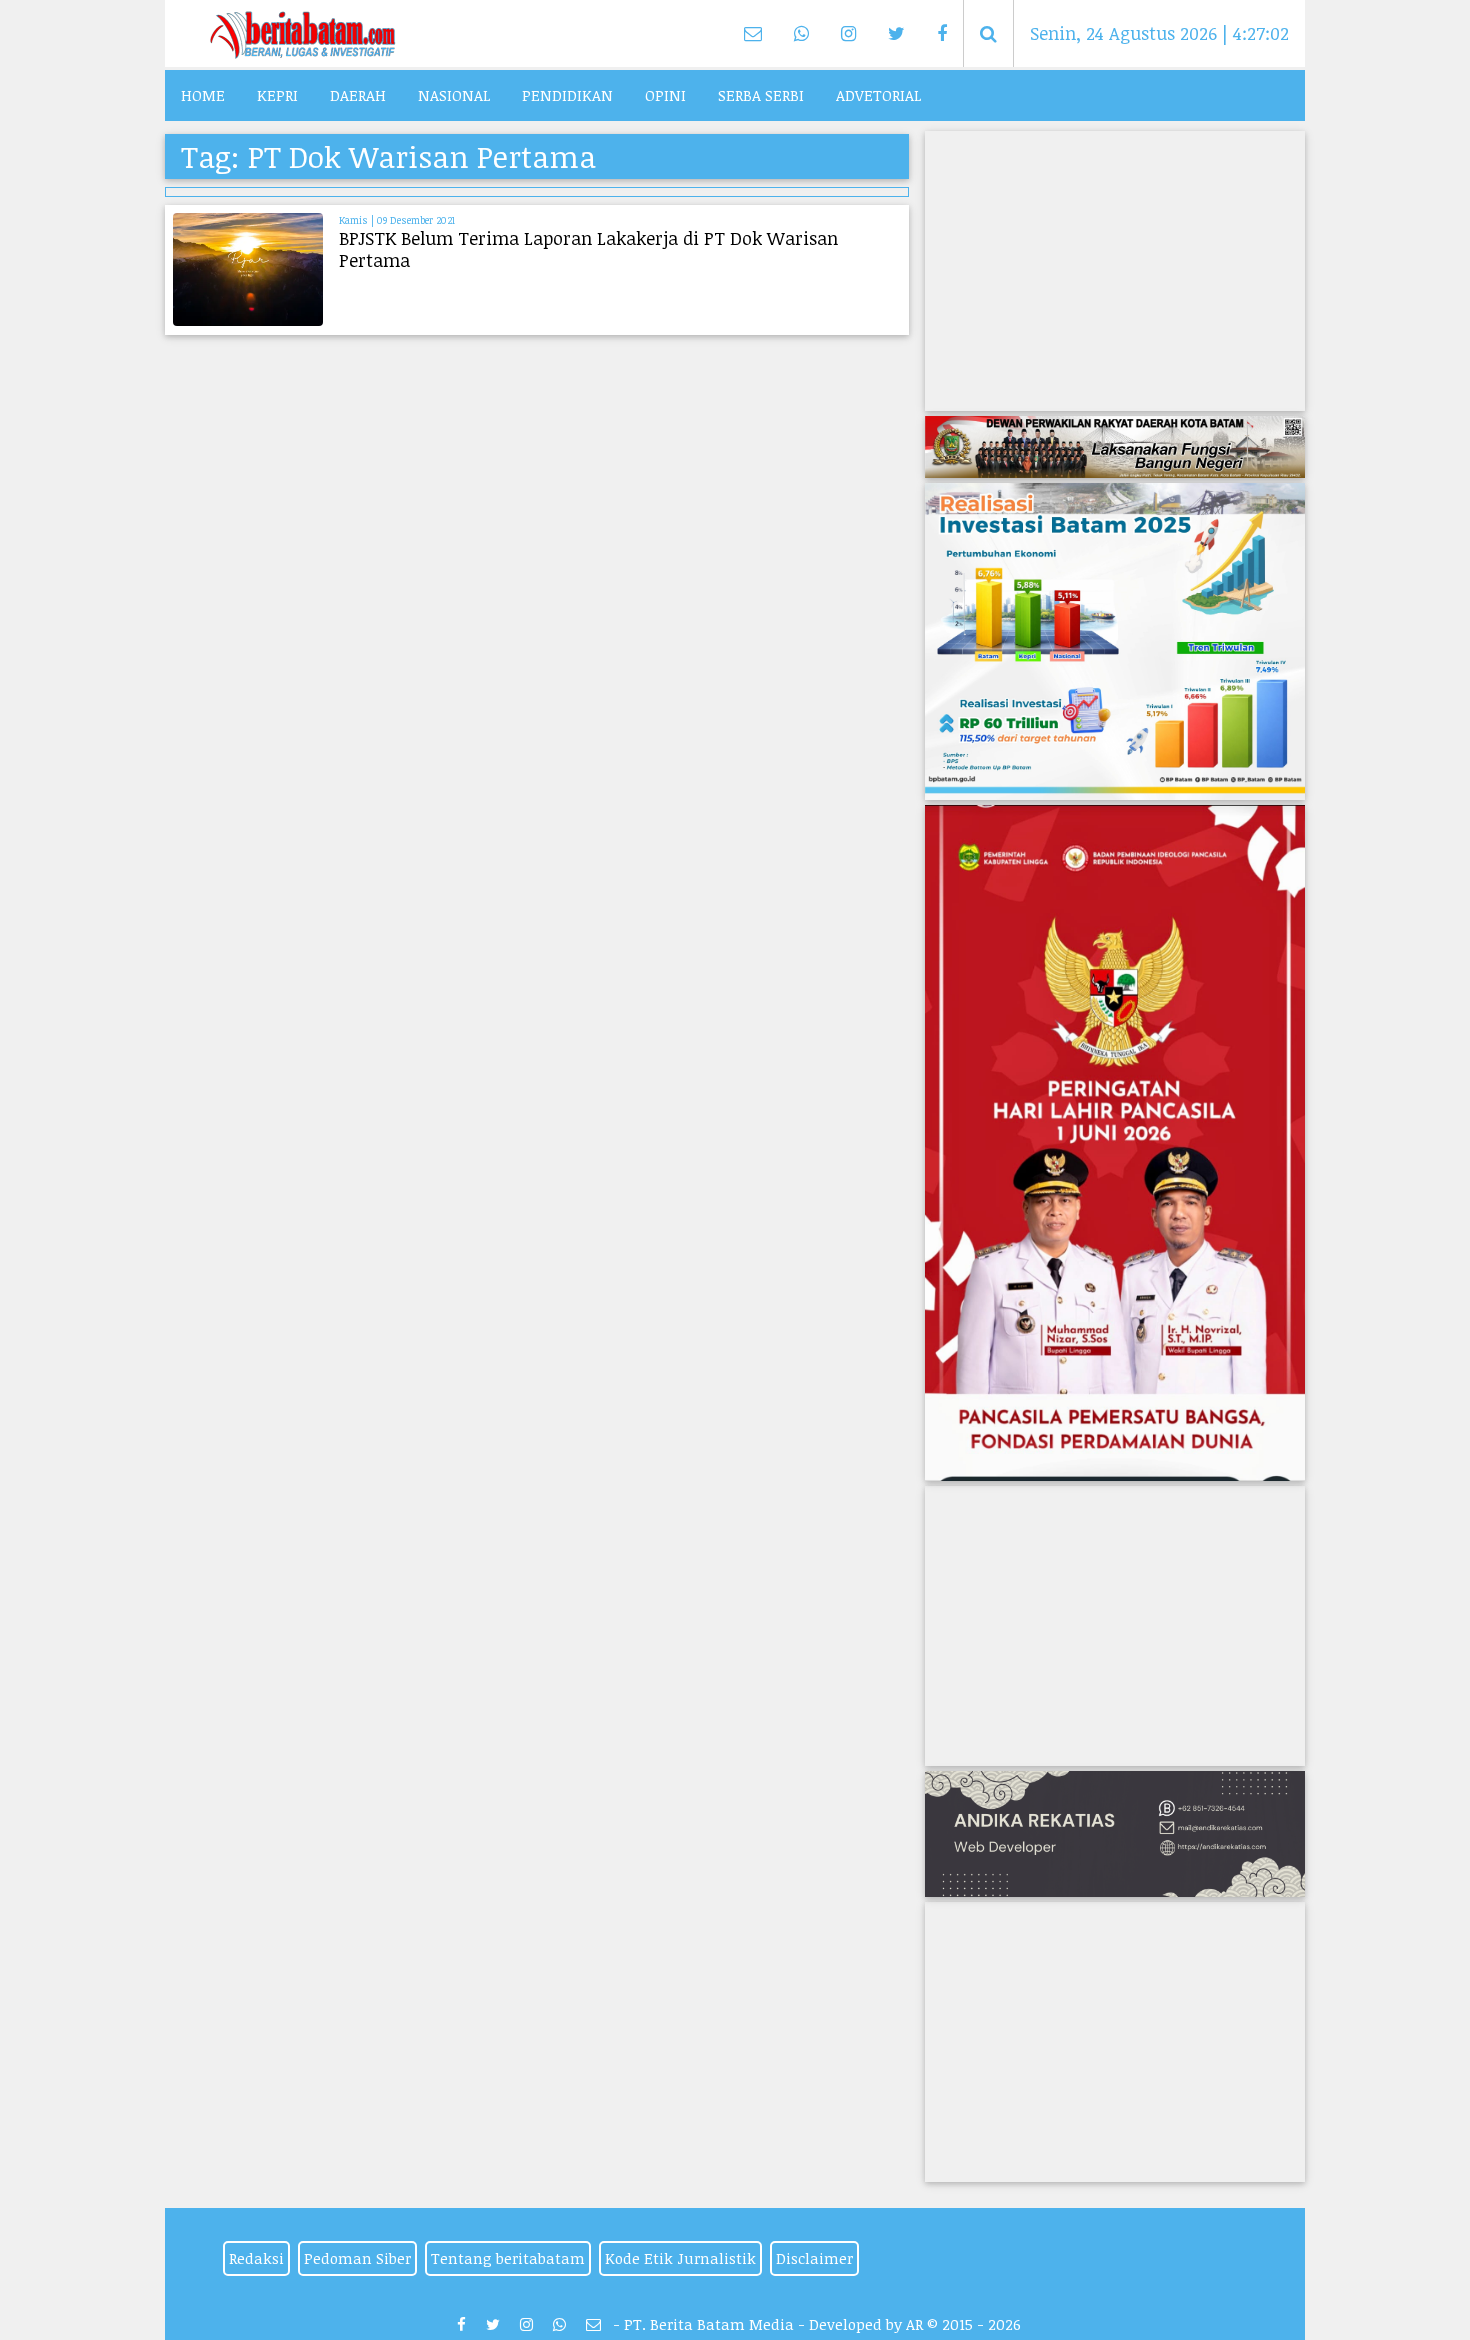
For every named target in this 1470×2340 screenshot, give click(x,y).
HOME (203, 95)
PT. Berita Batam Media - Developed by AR (773, 2324)
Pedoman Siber (357, 2258)
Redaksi (256, 2258)
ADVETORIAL (878, 95)
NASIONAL (454, 95)
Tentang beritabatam (508, 2258)
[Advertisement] (1115, 271)
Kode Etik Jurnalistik (680, 2258)
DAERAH (358, 95)
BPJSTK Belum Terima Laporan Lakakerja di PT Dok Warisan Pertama (588, 249)
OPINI (665, 95)
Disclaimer (814, 2258)
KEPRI (277, 95)
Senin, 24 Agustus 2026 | (1159, 33)
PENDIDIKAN (567, 95)
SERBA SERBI (761, 95)
